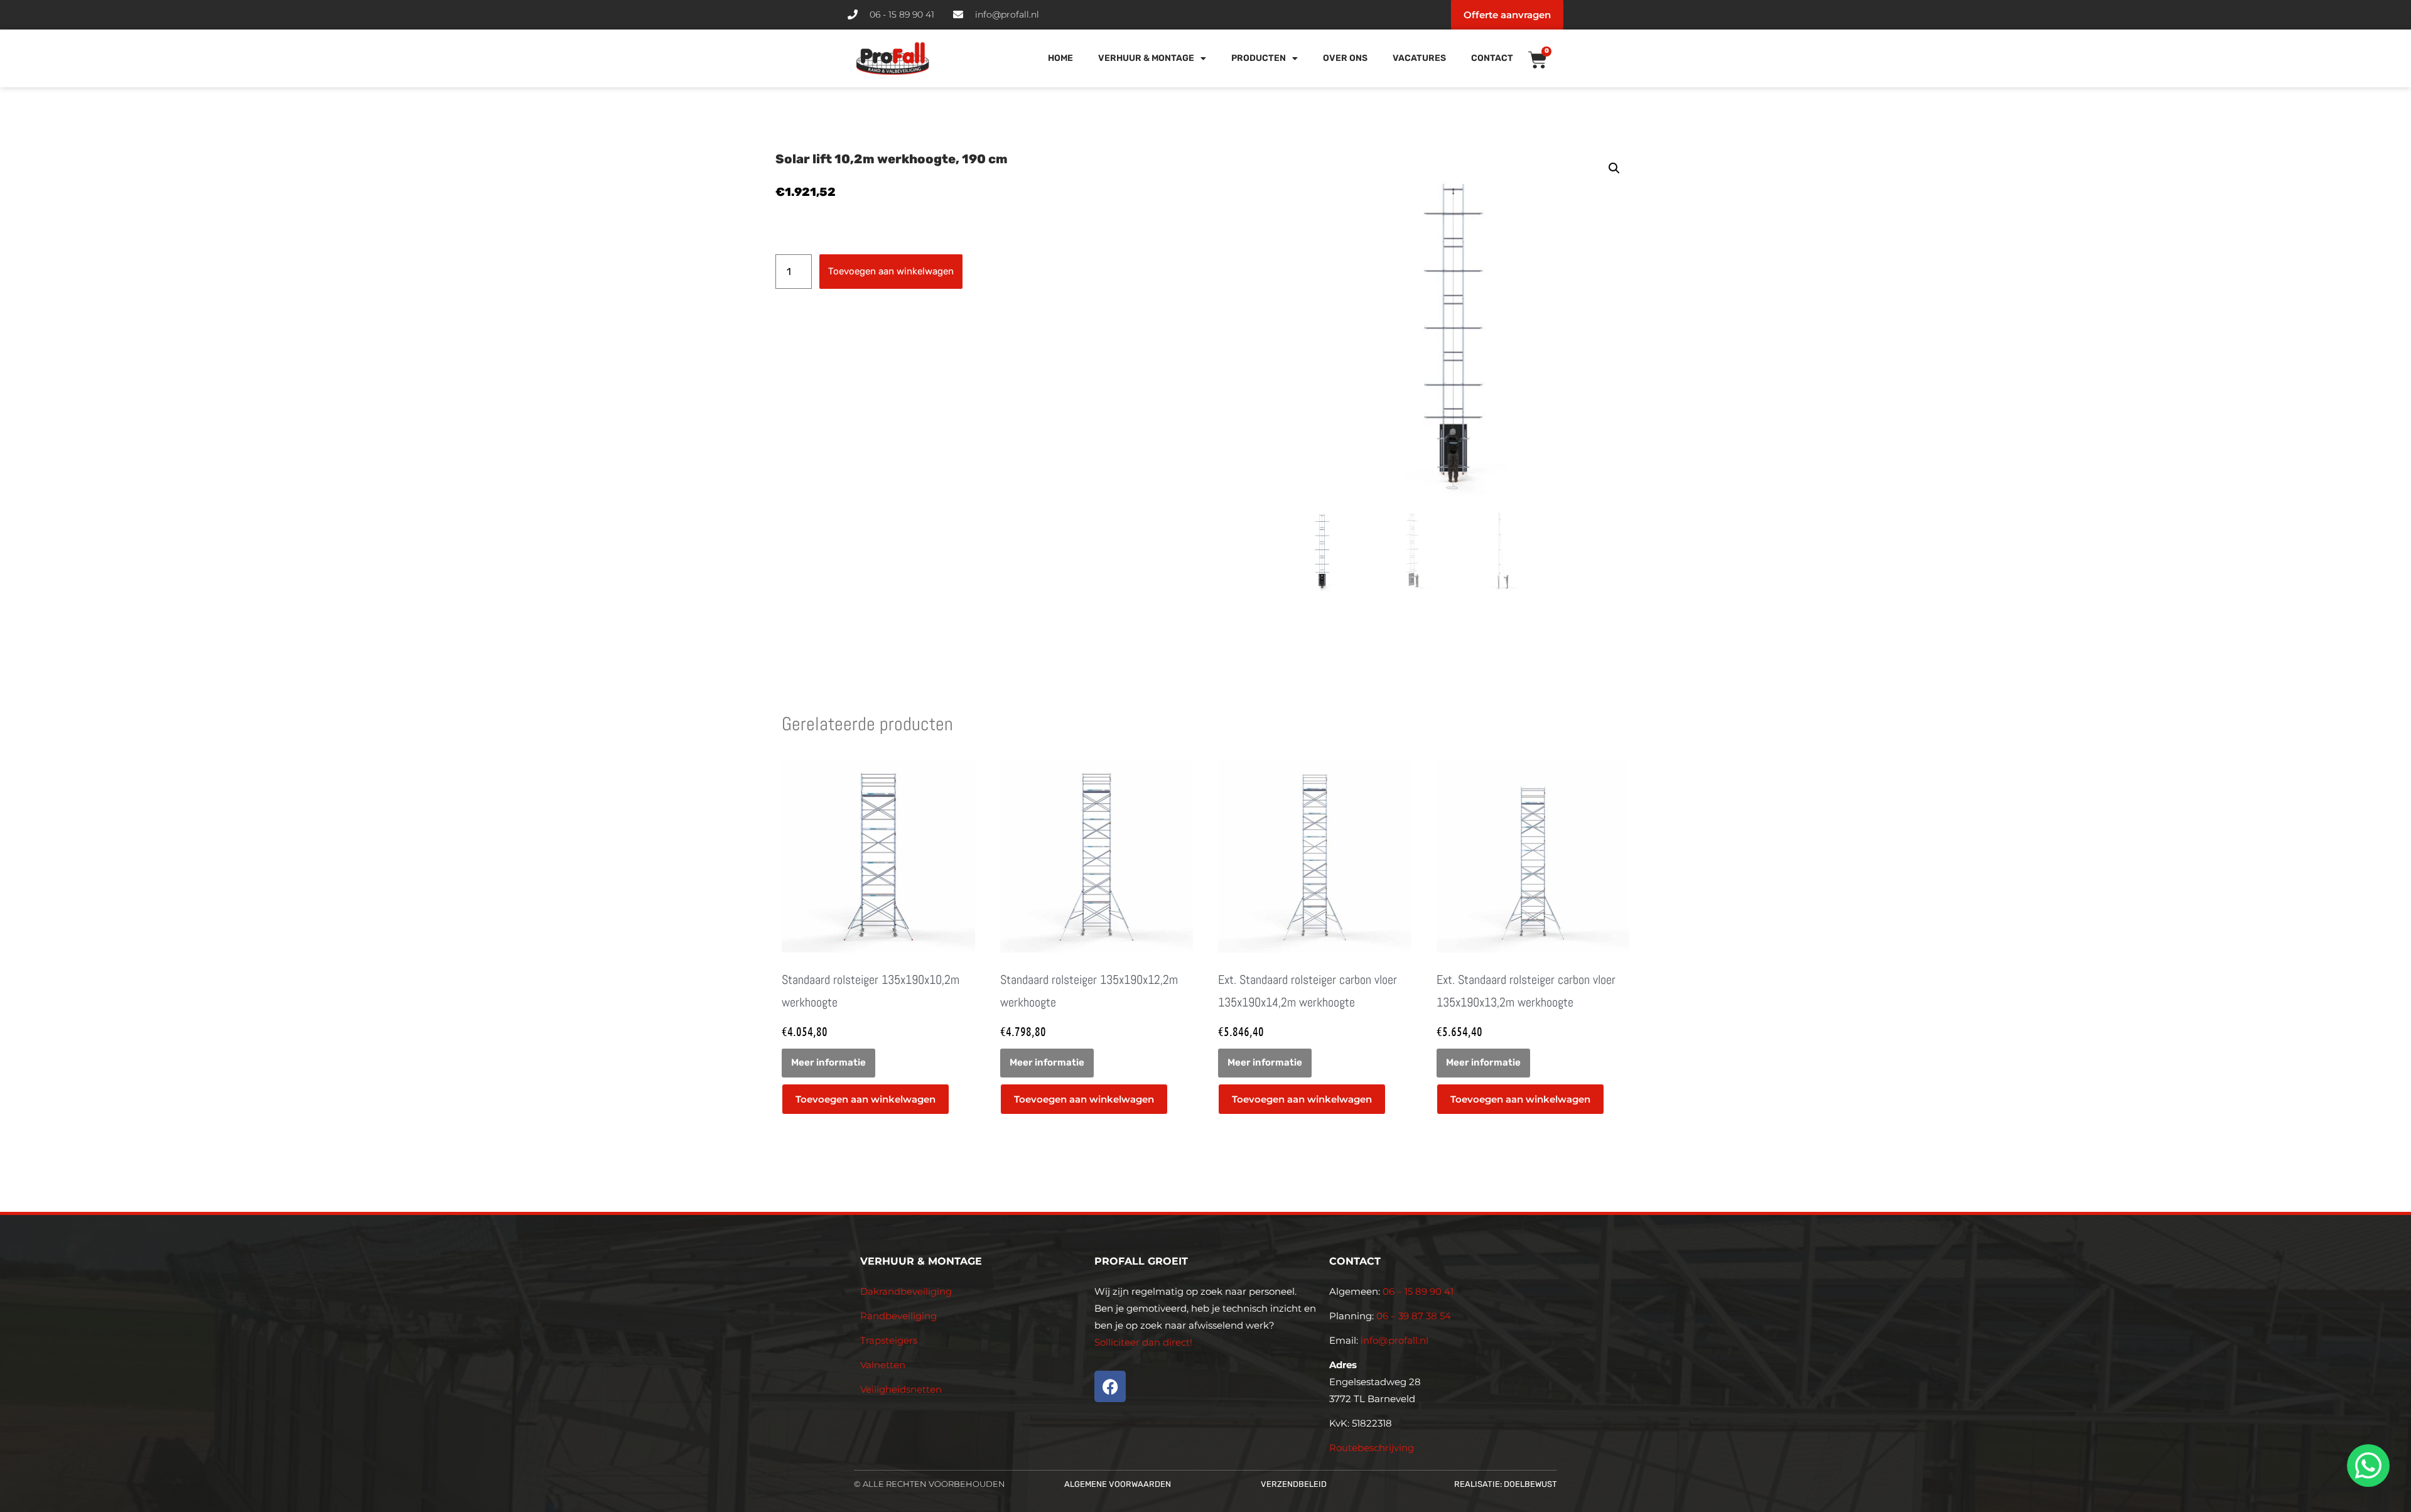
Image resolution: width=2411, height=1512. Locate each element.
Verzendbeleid (1294, 1484)
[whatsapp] (2366, 1466)
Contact (1492, 58)
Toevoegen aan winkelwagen (891, 271)
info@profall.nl (1394, 1340)
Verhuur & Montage (1146, 58)
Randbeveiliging (898, 1316)
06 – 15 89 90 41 (1417, 1291)
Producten (1259, 58)
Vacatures (1419, 58)
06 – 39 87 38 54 (1414, 1316)
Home (1060, 58)
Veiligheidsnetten (901, 1389)
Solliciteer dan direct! (1145, 1342)
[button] (1614, 168)
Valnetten (883, 1365)
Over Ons (1345, 58)
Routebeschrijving (1372, 1448)
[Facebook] (1110, 1386)
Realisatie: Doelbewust (1506, 1484)
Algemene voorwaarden (1118, 1484)
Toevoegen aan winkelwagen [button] (866, 1099)
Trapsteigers (889, 1340)
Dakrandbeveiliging (906, 1291)
